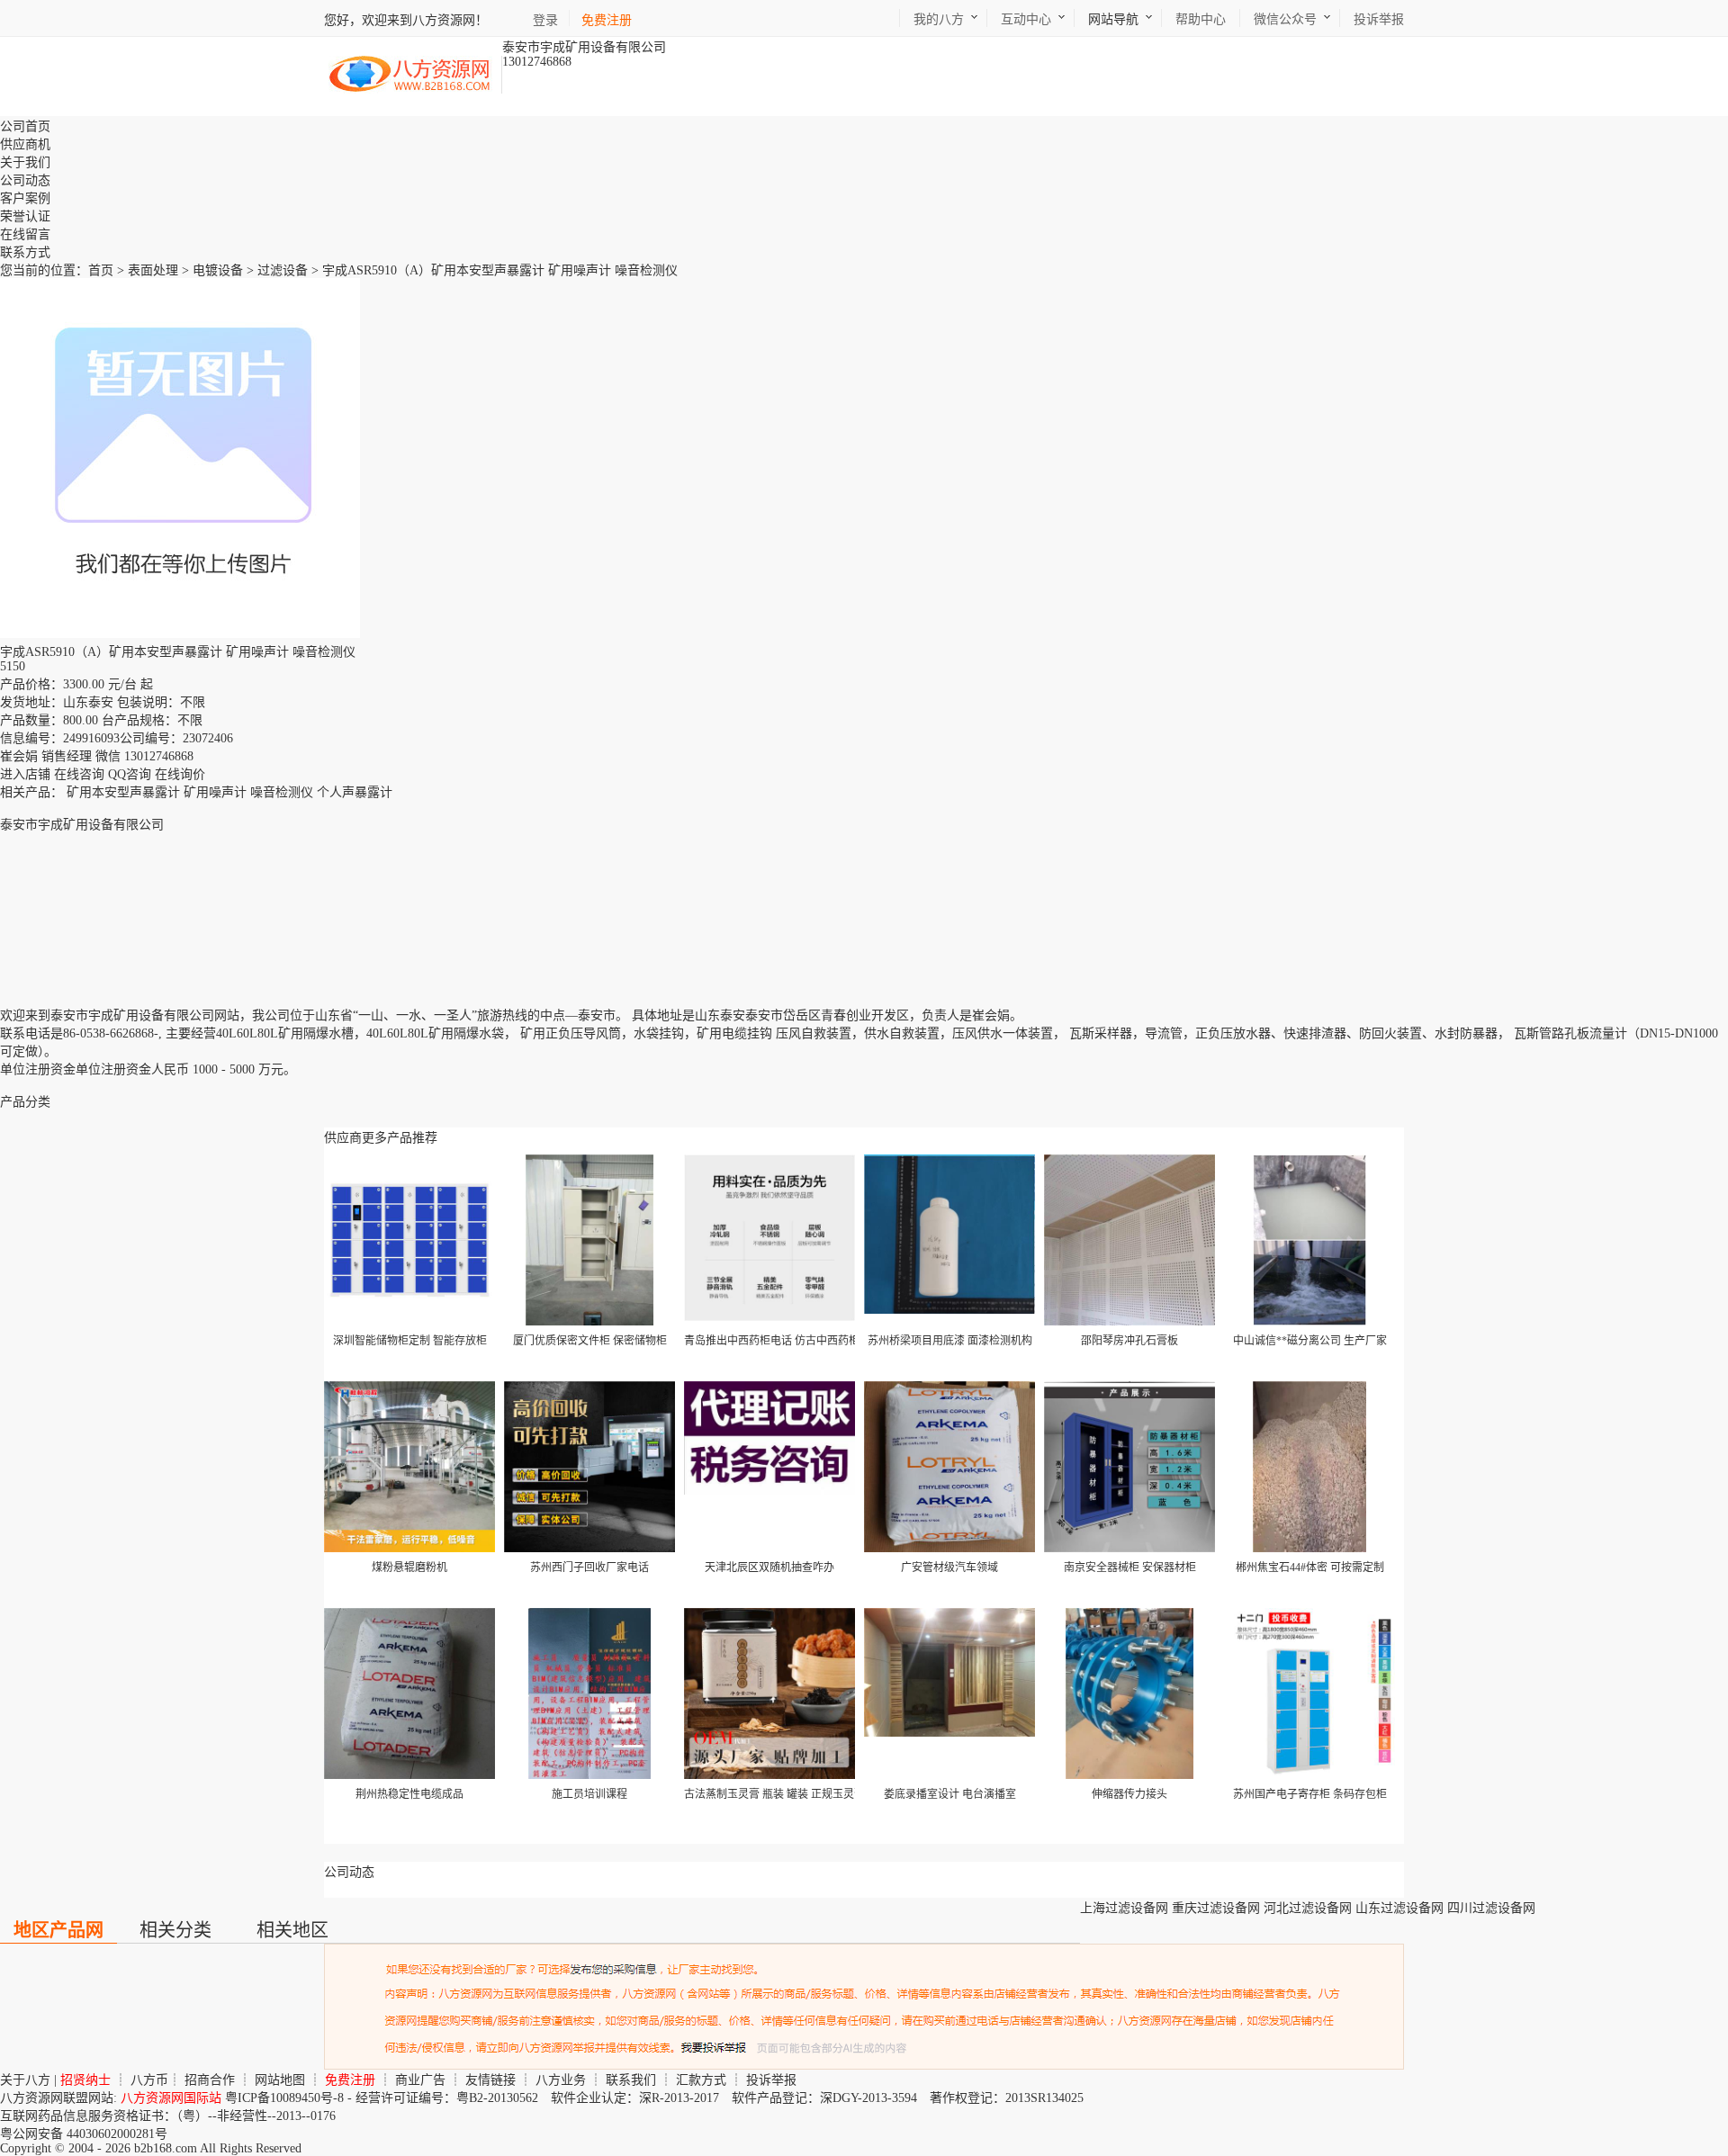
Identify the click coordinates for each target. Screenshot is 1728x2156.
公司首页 (25, 126)
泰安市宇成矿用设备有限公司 (82, 825)
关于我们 (25, 162)
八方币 (149, 2080)
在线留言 (25, 234)
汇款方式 (701, 2080)
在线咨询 (79, 774)
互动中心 (1026, 19)
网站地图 (280, 2080)
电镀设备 (218, 270)
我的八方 (939, 19)
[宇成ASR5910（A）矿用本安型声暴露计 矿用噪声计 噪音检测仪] (180, 634)
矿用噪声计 (215, 792)
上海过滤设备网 (1124, 1908)
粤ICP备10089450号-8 (284, 2098)
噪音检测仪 (282, 792)
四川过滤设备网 (1491, 1908)
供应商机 (25, 144)
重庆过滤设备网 (1216, 1908)
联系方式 (25, 252)
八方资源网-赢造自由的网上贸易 (410, 75)
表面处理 (153, 270)
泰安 (733, 1015)
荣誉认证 (25, 216)
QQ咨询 (130, 774)
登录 (545, 20)
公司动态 (25, 180)
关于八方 (25, 2080)
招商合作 (210, 2080)
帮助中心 (1201, 19)
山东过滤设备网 (1399, 1908)
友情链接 (490, 2080)
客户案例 (25, 198)
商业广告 (420, 2080)
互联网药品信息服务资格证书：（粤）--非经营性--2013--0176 (168, 2116)
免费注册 (607, 20)
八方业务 (561, 2080)
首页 (101, 270)
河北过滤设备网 (1308, 1908)
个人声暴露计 (355, 792)
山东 (707, 1015)
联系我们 (631, 2080)
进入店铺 (25, 774)
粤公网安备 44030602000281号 (84, 2134)
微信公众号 (1285, 19)
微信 (108, 756)
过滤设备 (283, 270)
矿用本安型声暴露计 (123, 792)
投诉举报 (771, 2080)
